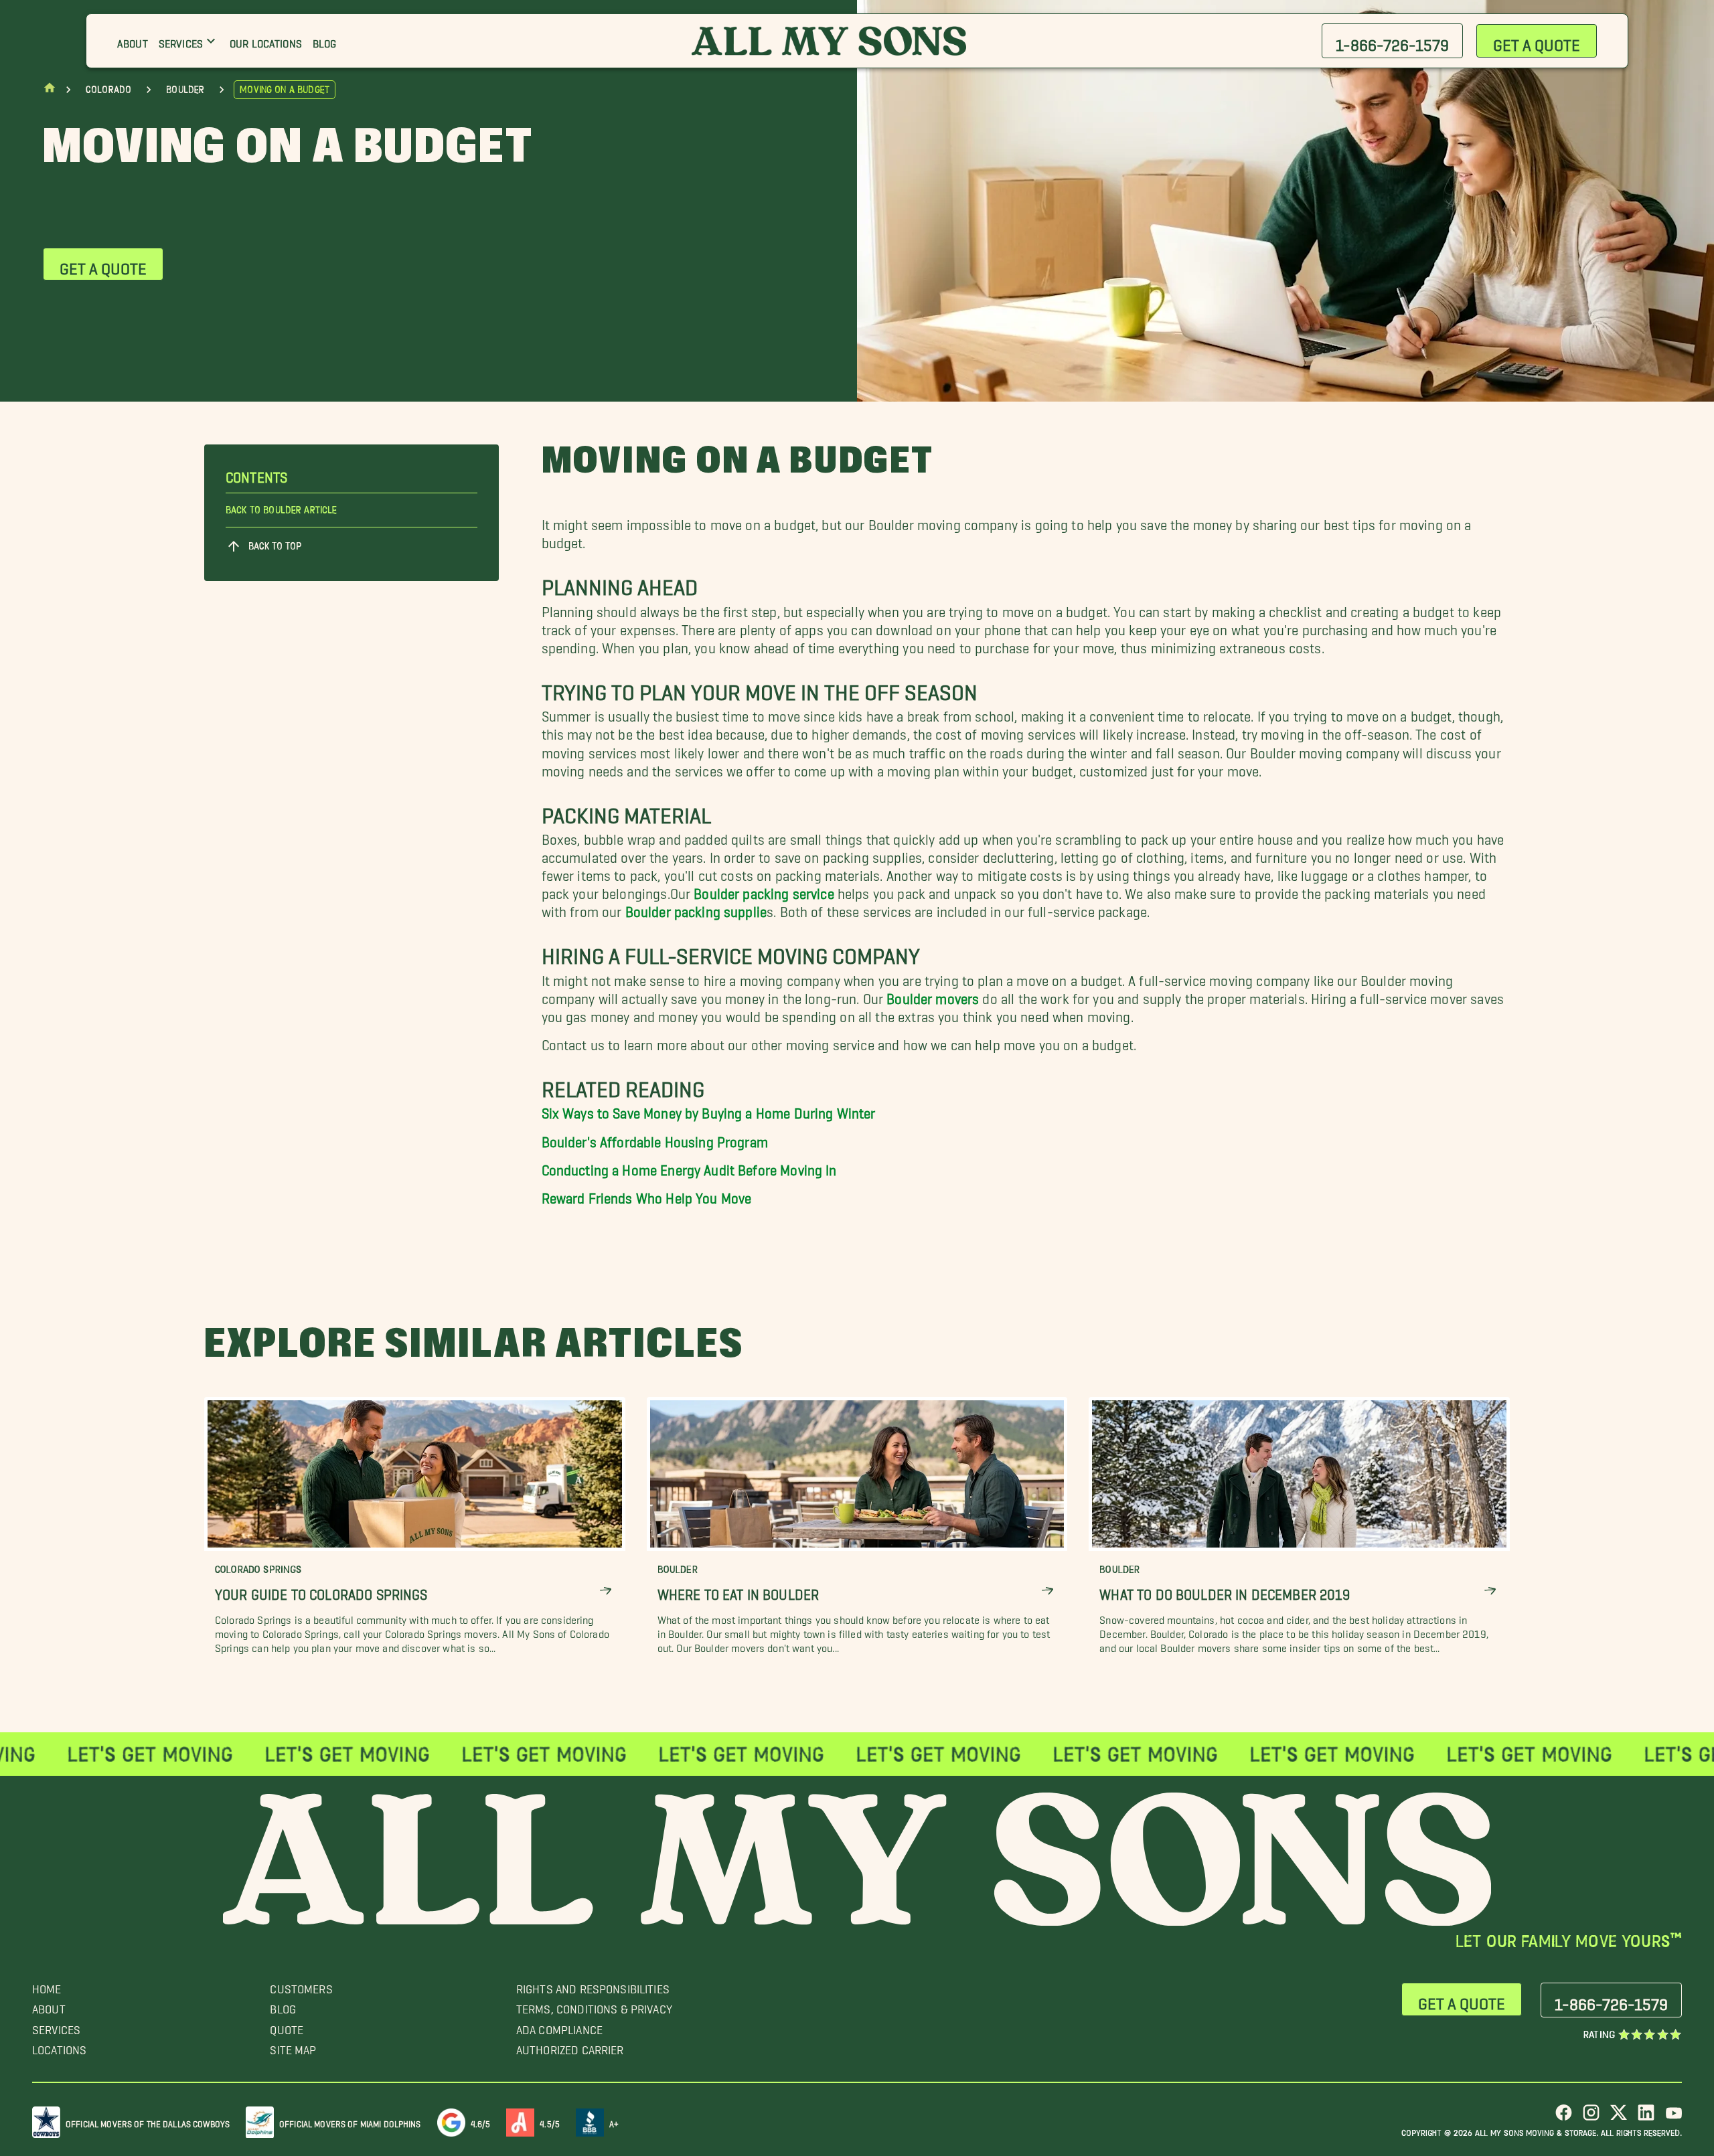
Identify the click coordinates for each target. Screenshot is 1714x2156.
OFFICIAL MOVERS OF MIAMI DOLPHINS (350, 2122)
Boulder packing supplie (696, 908)
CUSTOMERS (301, 1986)
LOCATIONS (59, 2047)
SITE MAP (293, 2047)
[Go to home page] (50, 91)
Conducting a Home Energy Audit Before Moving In (689, 1166)
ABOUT (49, 2006)
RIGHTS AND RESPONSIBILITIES (593, 1986)
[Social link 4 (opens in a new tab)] (1646, 2118)
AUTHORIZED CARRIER (570, 2047)
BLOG (283, 2006)
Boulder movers (933, 995)
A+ (614, 2122)
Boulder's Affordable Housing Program (655, 1138)
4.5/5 (550, 2122)
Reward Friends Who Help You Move (647, 1194)
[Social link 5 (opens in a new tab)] (1673, 2118)
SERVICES (56, 2026)
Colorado (108, 90)
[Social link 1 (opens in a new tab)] (1564, 2118)
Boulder (185, 90)
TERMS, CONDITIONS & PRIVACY (594, 2006)
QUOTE (287, 2026)
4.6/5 (481, 2122)
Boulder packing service (764, 890)
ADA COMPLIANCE (559, 2026)
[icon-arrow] (606, 1591)
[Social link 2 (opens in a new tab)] (1591, 2118)
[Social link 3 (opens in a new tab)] (1619, 2118)
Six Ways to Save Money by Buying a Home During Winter (709, 1109)
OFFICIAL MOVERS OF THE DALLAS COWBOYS (148, 2122)
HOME (47, 1986)
